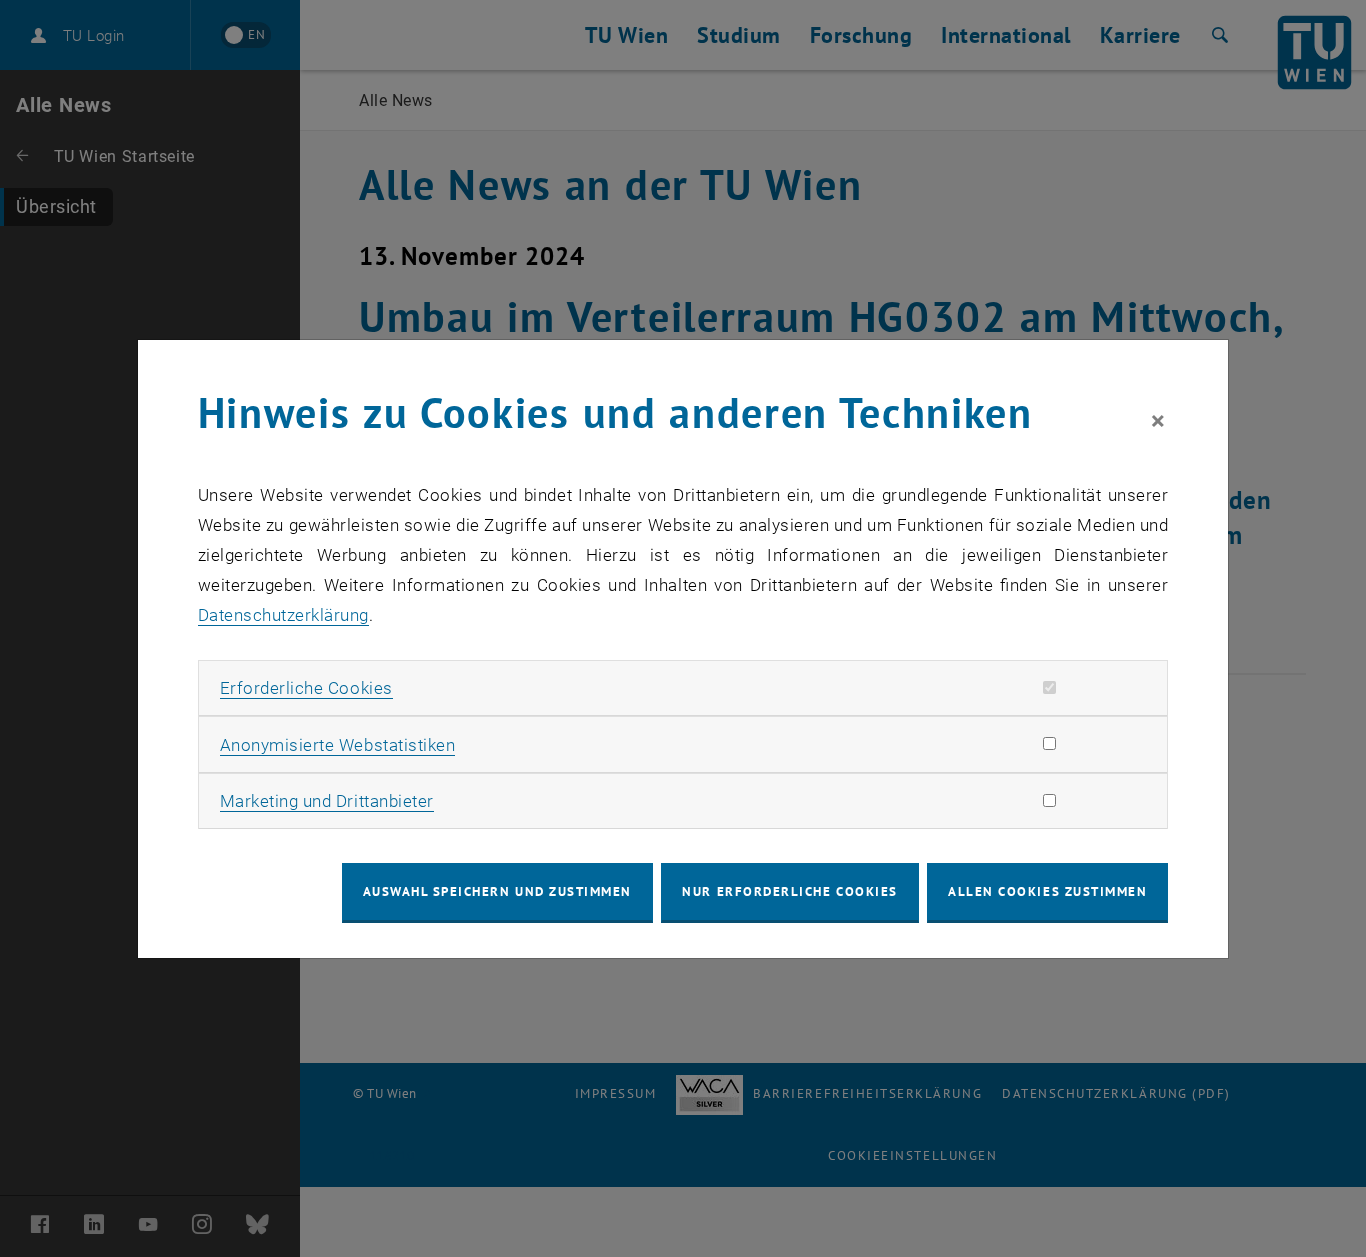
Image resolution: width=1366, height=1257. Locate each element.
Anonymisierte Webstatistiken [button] (337, 745)
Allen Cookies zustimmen (1047, 891)
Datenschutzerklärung (283, 615)
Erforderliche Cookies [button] (306, 688)
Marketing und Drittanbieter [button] (327, 801)
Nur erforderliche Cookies (789, 891)
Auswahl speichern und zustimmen (497, 891)
